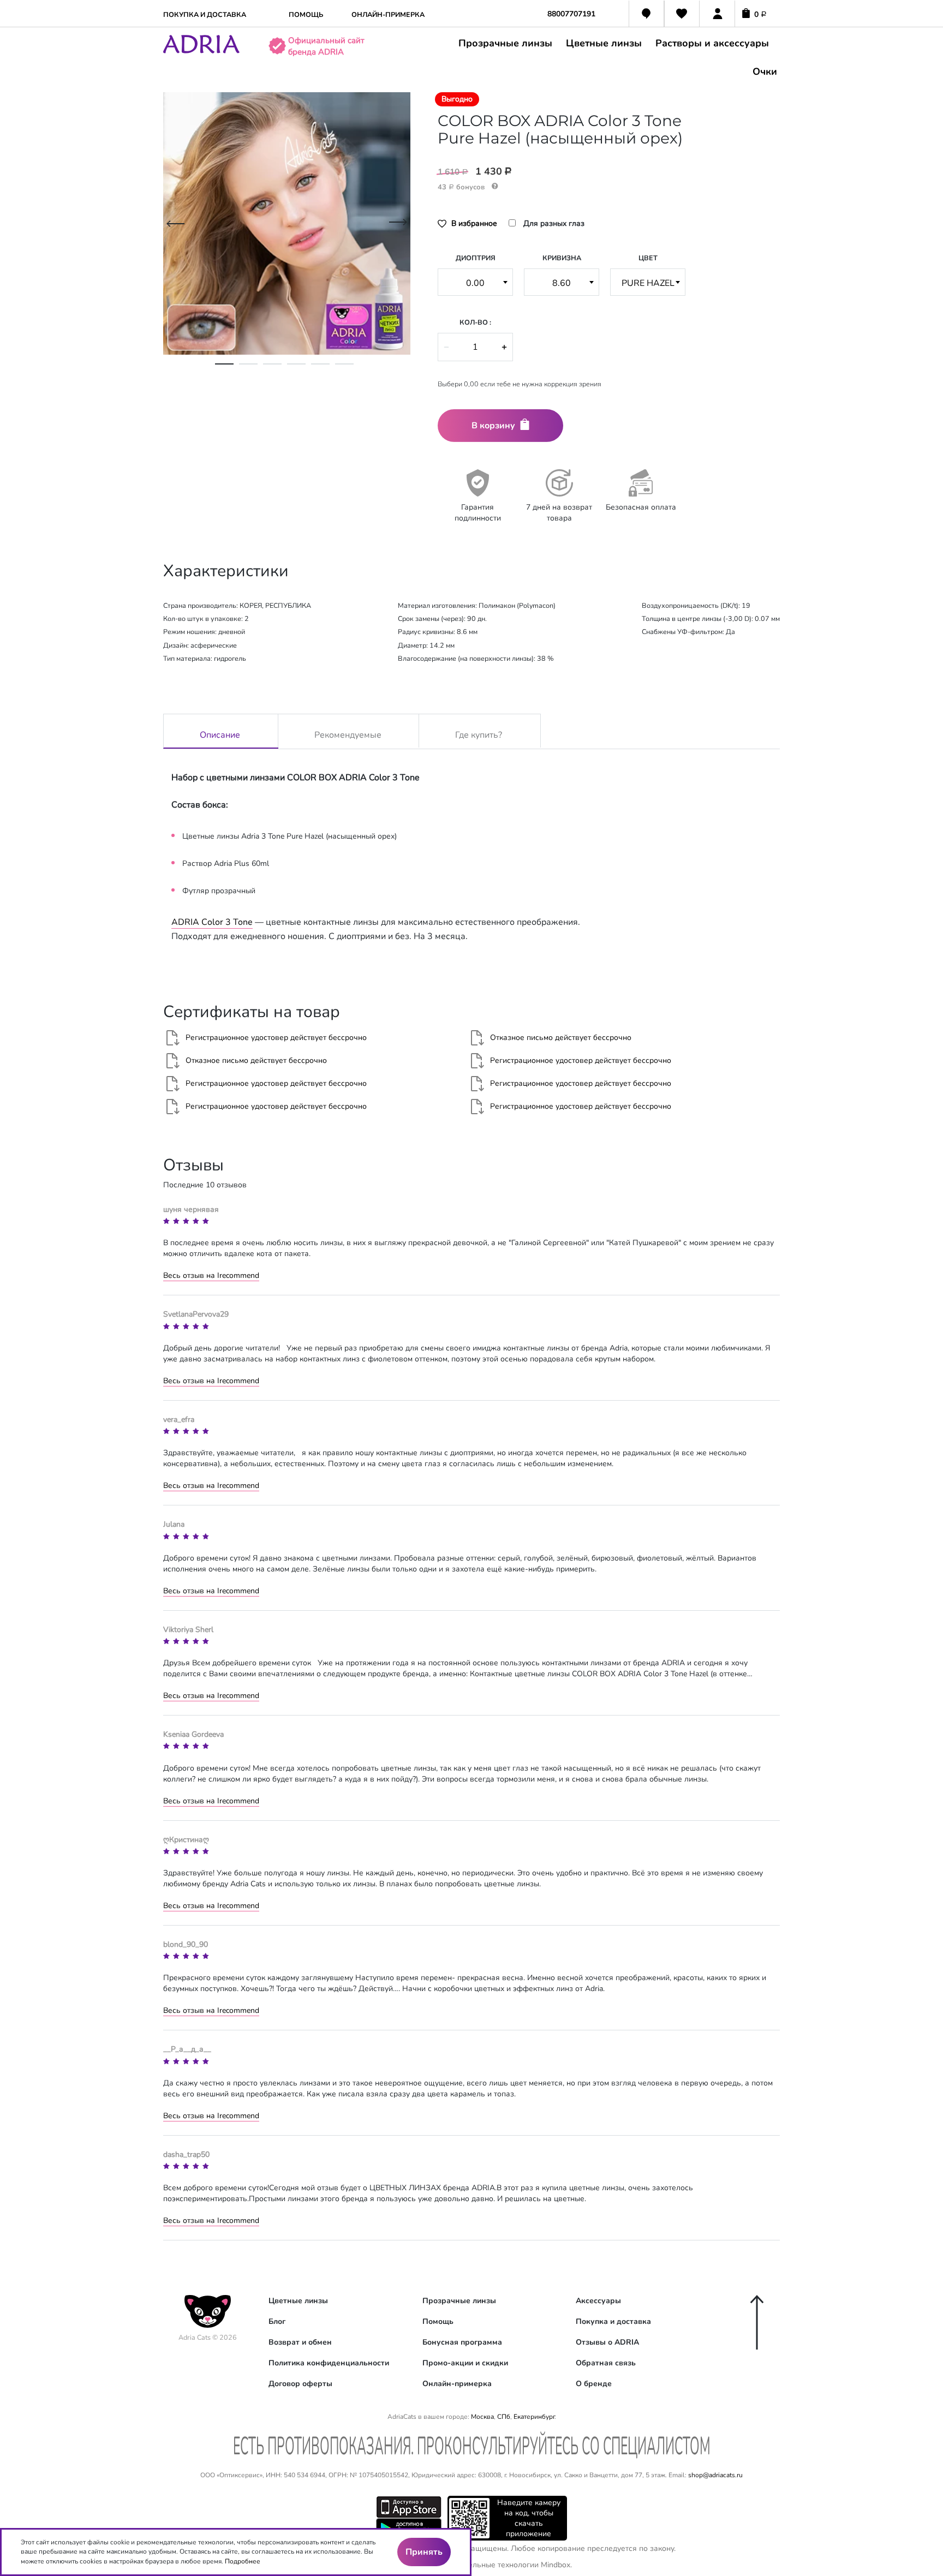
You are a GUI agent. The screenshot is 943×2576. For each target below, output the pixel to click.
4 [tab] (296, 369)
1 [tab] (224, 369)
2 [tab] (248, 369)
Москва (482, 2417)
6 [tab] (344, 369)
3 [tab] (272, 369)
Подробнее (243, 2561)
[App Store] (409, 2506)
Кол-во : (475, 322)
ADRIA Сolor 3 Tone (212, 922)
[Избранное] (682, 15)
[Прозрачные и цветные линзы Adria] (201, 51)
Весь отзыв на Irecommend (211, 1275)
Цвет (648, 258)
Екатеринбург (534, 2417)
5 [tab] (320, 369)
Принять (424, 2552)
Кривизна (562, 258)
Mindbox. (556, 2565)
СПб (504, 2417)
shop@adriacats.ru (715, 2475)
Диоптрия (476, 258)
